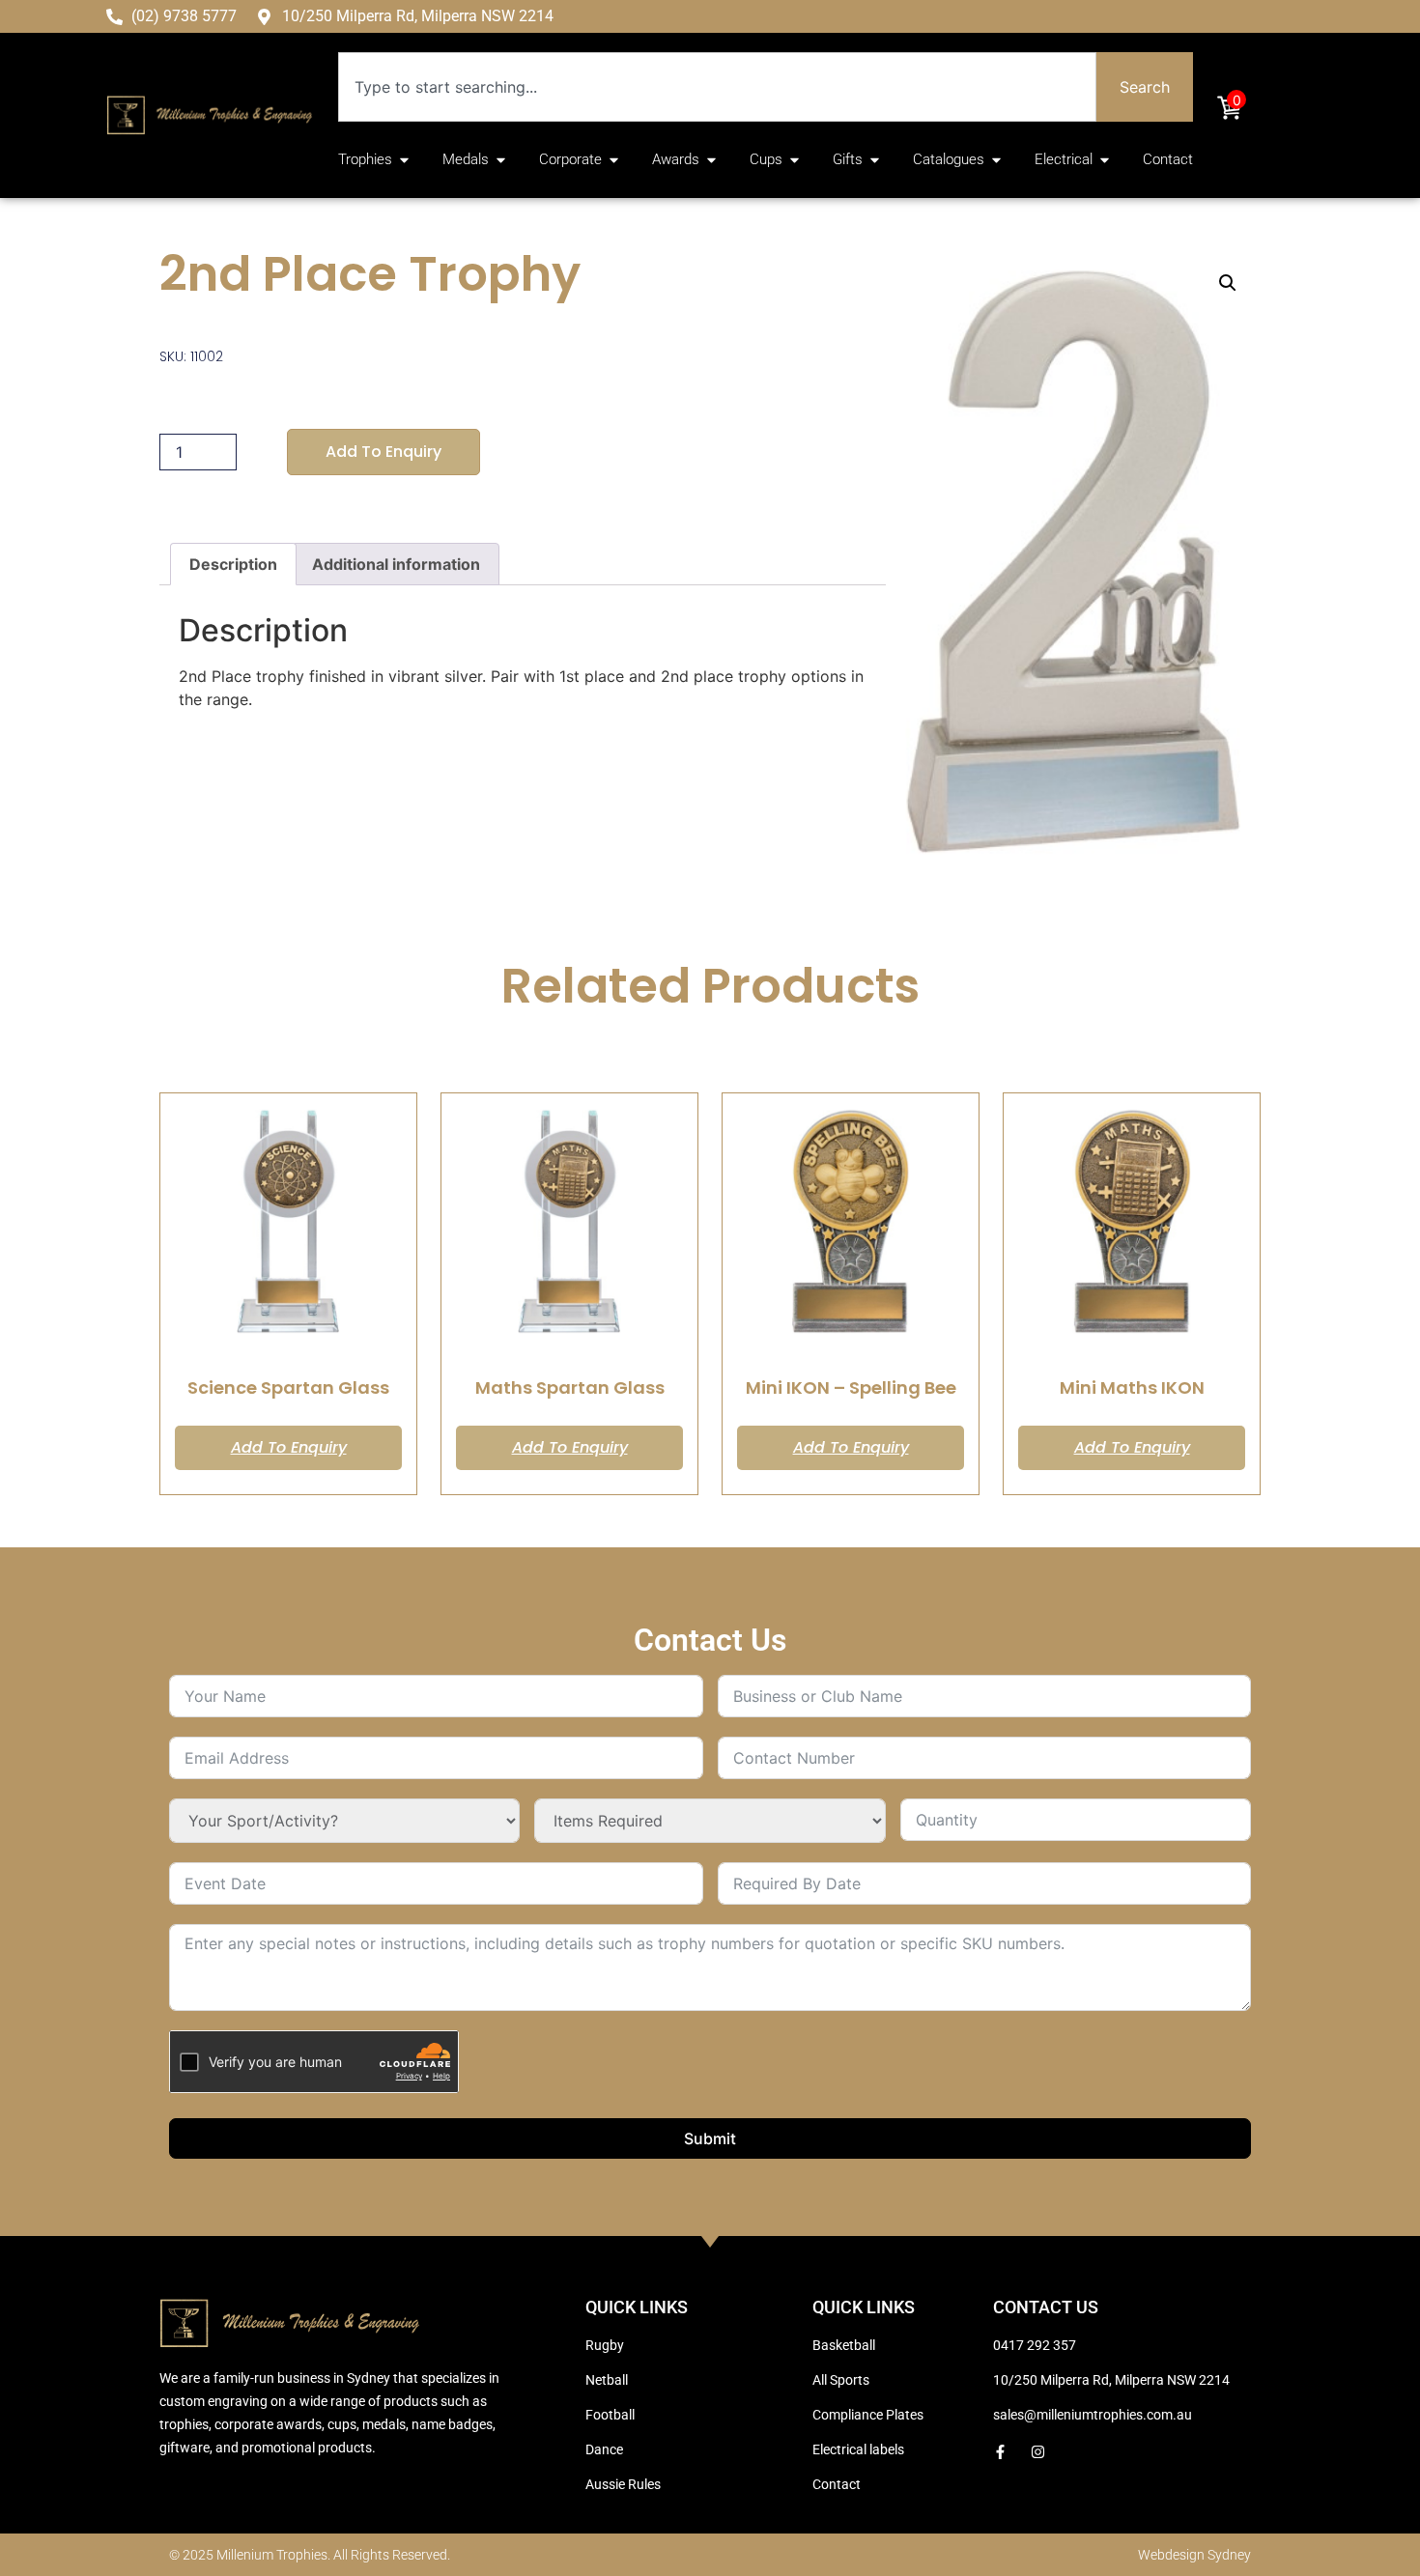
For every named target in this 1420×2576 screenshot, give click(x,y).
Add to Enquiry (383, 452)
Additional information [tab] (396, 564)
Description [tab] (233, 564)
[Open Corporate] (614, 160)
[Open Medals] (501, 160)
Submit (710, 2138)
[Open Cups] (795, 160)
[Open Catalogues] (996, 160)
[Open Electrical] (1105, 160)
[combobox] (717, 87)
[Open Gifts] (875, 160)
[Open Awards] (711, 160)
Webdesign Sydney (1194, 2555)
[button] (1228, 283)
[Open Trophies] (404, 160)
